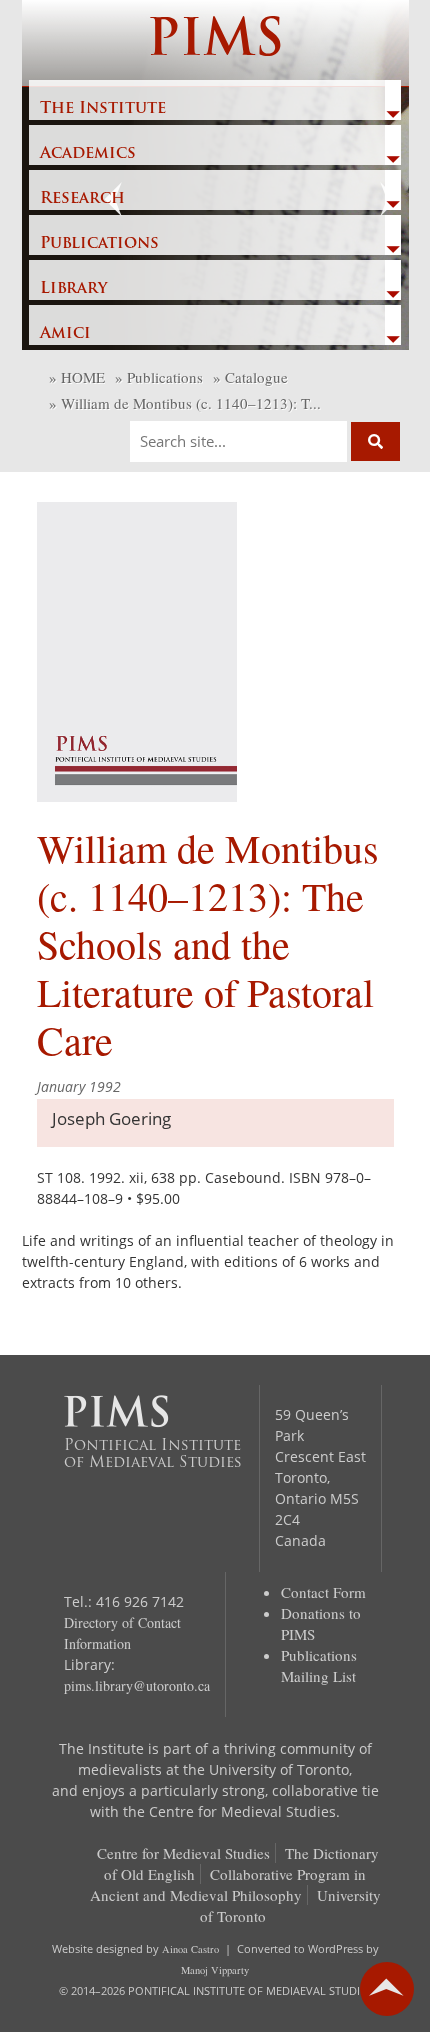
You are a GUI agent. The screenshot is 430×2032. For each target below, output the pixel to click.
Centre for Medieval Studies (183, 1853)
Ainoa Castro (190, 1949)
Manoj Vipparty (215, 1970)
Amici (65, 334)
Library (73, 289)
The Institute (103, 109)
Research (82, 199)
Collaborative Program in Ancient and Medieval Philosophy (228, 1884)
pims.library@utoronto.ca (137, 1685)
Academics (88, 154)
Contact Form (323, 1592)
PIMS (215, 42)
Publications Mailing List (319, 1665)
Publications (99, 244)
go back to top (387, 1989)
